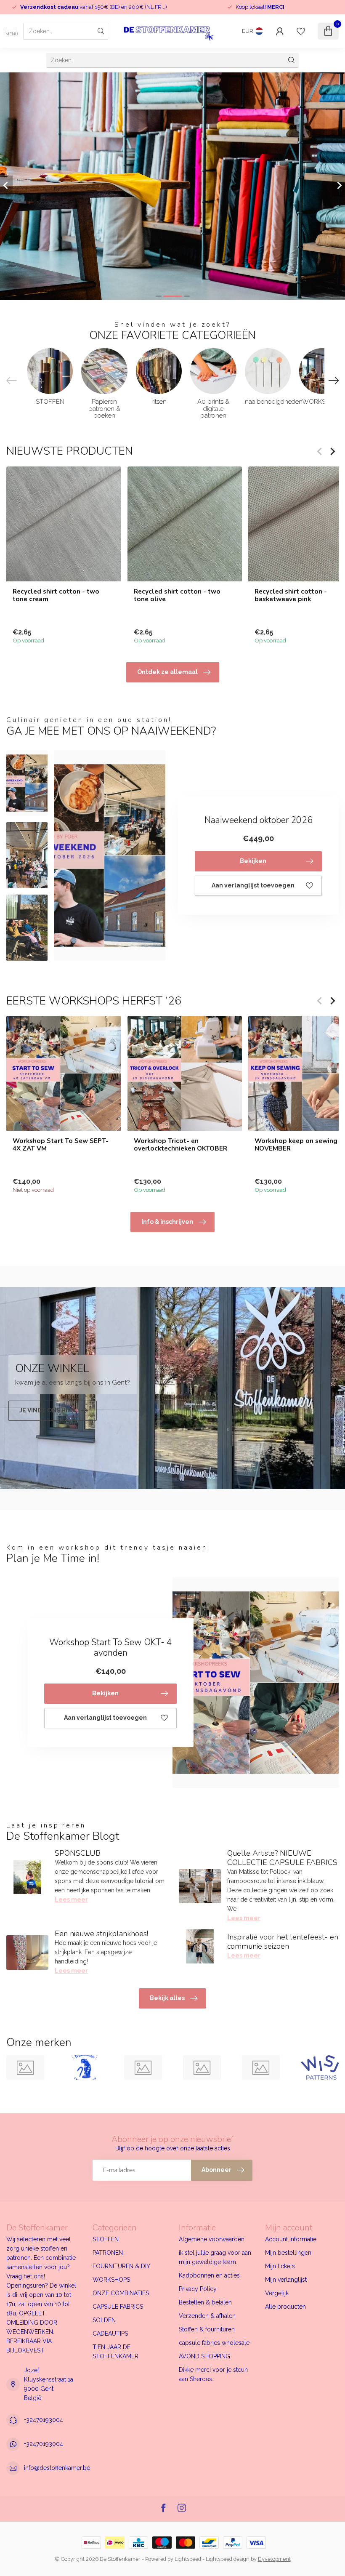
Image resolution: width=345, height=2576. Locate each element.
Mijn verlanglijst (286, 2280)
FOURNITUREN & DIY (121, 2266)
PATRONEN (108, 2253)
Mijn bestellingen (288, 2253)
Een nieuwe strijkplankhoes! (101, 1934)
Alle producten (285, 2307)
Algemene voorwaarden (212, 2239)
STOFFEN (106, 2239)
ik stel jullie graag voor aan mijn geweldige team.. (215, 2257)
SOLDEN (104, 2320)
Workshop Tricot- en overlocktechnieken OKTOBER (180, 1144)
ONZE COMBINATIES (121, 2293)
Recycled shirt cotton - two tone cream (56, 595)
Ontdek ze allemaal (167, 672)
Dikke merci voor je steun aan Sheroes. (213, 2374)
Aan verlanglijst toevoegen (253, 885)
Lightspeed (188, 2559)
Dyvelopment (274, 2559)
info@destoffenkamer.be (57, 2468)
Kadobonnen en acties (209, 2275)
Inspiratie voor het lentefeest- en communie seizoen (283, 1942)
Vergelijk (277, 2293)
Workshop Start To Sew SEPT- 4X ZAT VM (61, 1144)
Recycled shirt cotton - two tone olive (177, 595)
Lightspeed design (228, 2559)
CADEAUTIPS (110, 2334)
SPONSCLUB (78, 1853)
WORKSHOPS (111, 2280)
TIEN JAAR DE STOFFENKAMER (115, 2352)
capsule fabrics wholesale (214, 2343)
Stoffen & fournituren (207, 2329)
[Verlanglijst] (301, 31)
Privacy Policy (198, 2289)
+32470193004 (44, 2420)
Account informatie (291, 2239)
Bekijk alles (167, 1998)
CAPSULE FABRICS (118, 2307)
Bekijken (253, 861)
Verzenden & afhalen (207, 2316)
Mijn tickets (280, 2266)
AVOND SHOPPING (204, 2356)
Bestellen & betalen (205, 2302)
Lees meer (71, 1899)
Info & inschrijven (167, 1222)
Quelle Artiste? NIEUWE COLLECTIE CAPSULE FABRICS (282, 1858)
